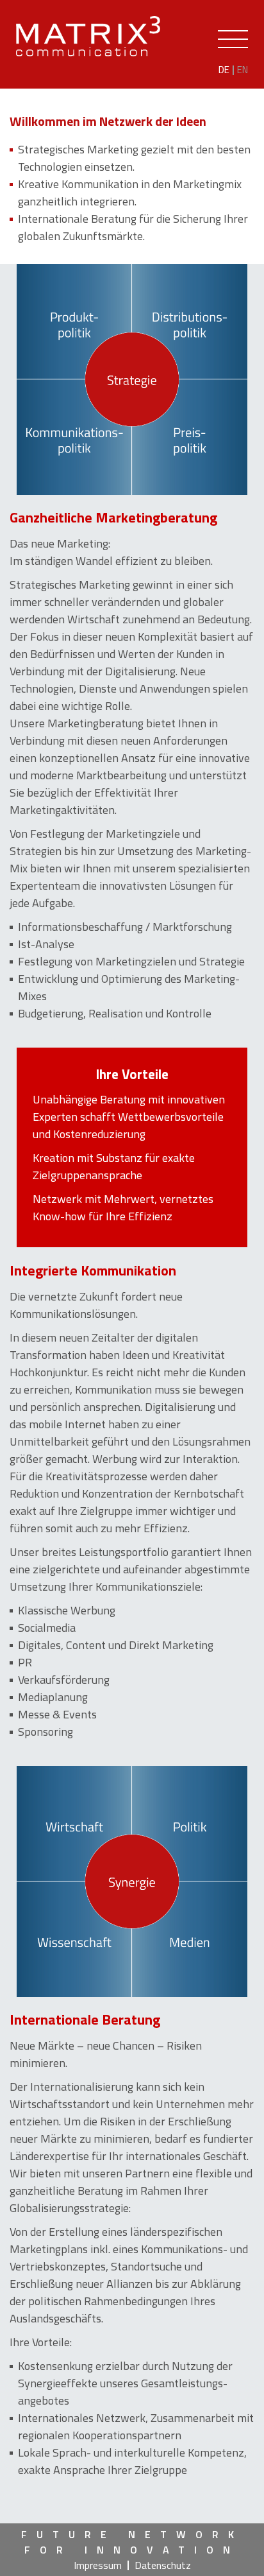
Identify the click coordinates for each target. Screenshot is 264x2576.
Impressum (98, 2565)
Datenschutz (163, 2565)
